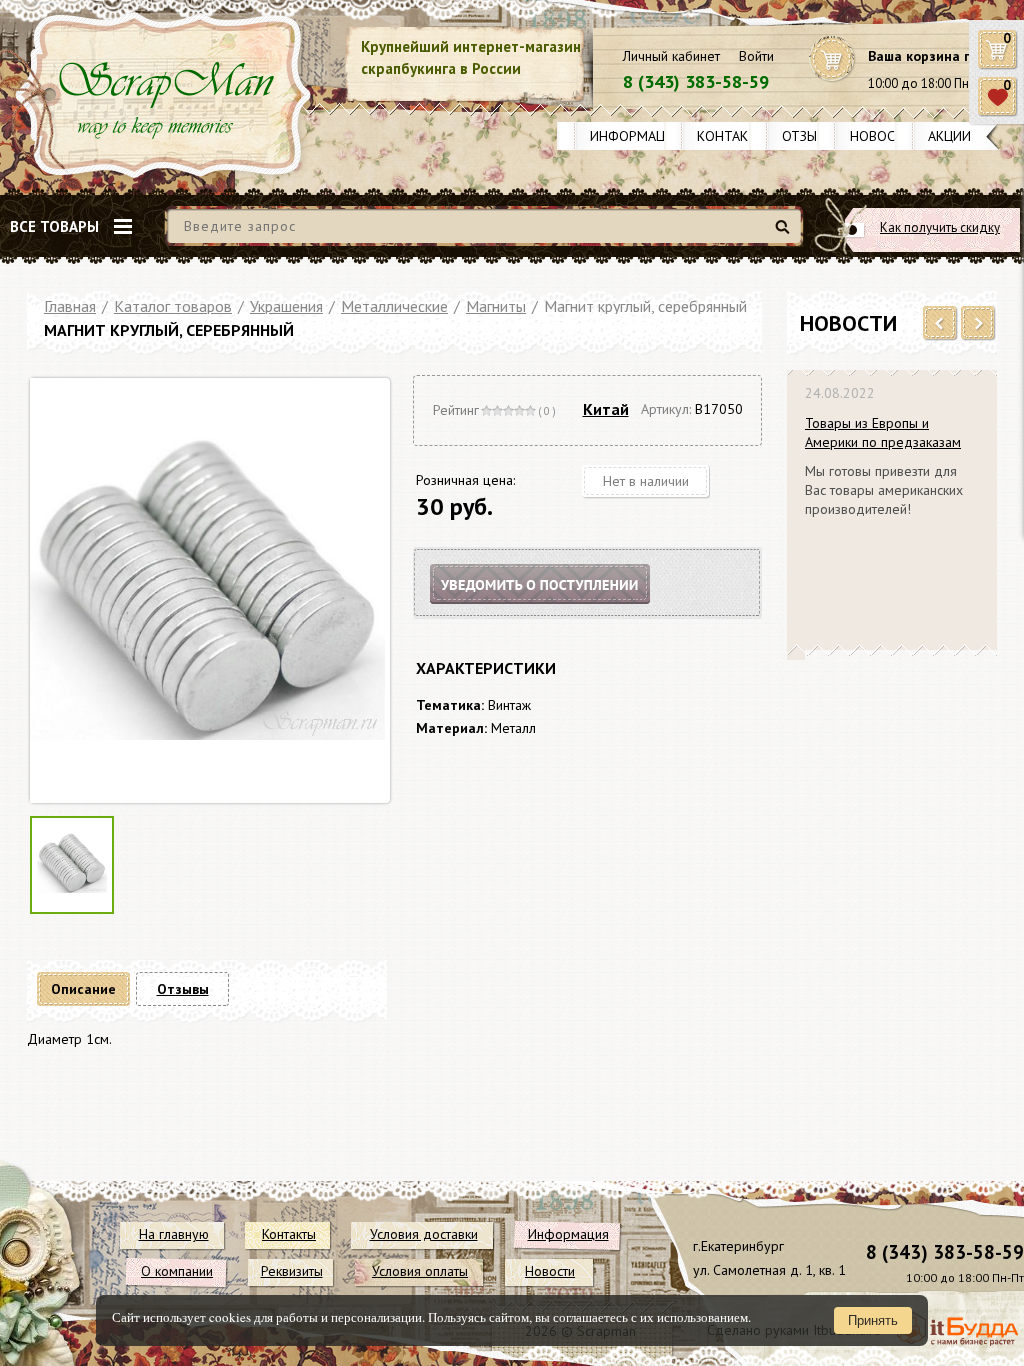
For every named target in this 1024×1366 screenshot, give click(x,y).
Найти (785, 234)
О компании (177, 1271)
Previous (940, 324)
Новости (881, 136)
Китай (606, 409)
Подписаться (557, 608)
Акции (949, 136)
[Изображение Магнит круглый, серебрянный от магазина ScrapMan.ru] (207, 590)
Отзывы (808, 136)
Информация (636, 136)
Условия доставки (424, 1234)
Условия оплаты (420, 1271)
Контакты (732, 136)
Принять (873, 1320)
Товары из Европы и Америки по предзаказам (883, 432)
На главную (174, 1234)
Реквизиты (292, 1271)
